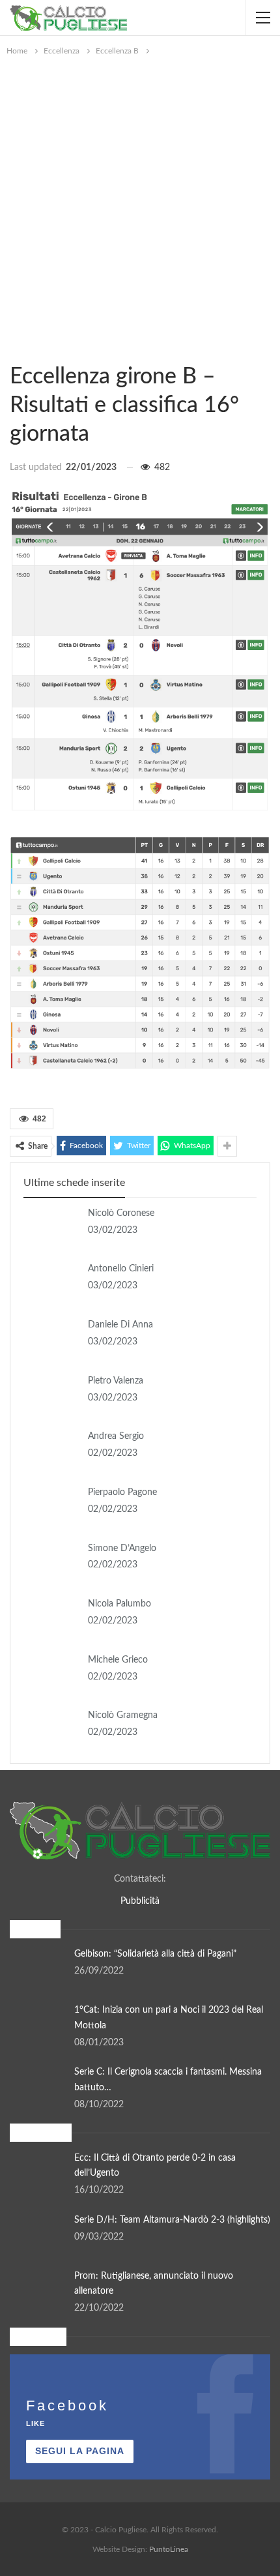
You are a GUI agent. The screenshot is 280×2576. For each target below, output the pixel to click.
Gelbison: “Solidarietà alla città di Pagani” (155, 1954)
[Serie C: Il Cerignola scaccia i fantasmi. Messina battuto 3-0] (38, 2086)
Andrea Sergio (116, 1436)
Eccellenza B (14, 349)
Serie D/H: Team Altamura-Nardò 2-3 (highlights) (172, 2220)
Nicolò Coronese (121, 1213)
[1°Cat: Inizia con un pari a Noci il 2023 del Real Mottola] (38, 2024)
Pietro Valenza (116, 1381)
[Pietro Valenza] (51, 1395)
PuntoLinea (169, 2549)
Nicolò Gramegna (123, 1715)
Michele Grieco (118, 1660)
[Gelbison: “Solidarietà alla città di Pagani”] (38, 1968)
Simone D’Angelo (122, 1548)
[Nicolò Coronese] (51, 1227)
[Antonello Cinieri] (51, 1282)
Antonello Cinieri (121, 1269)
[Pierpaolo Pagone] (51, 1506)
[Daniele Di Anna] (51, 1339)
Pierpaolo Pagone (122, 1492)
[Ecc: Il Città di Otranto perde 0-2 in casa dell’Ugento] (38, 2172)
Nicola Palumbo (119, 1604)
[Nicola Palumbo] (51, 1618)
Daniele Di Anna (120, 1325)
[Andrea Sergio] (51, 1450)
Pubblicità (140, 1901)
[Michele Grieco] (51, 1674)
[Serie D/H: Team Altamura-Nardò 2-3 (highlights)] (38, 2234)
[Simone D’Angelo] (51, 1562)
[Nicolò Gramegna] (51, 1729)
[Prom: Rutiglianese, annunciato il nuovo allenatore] (38, 2290)
